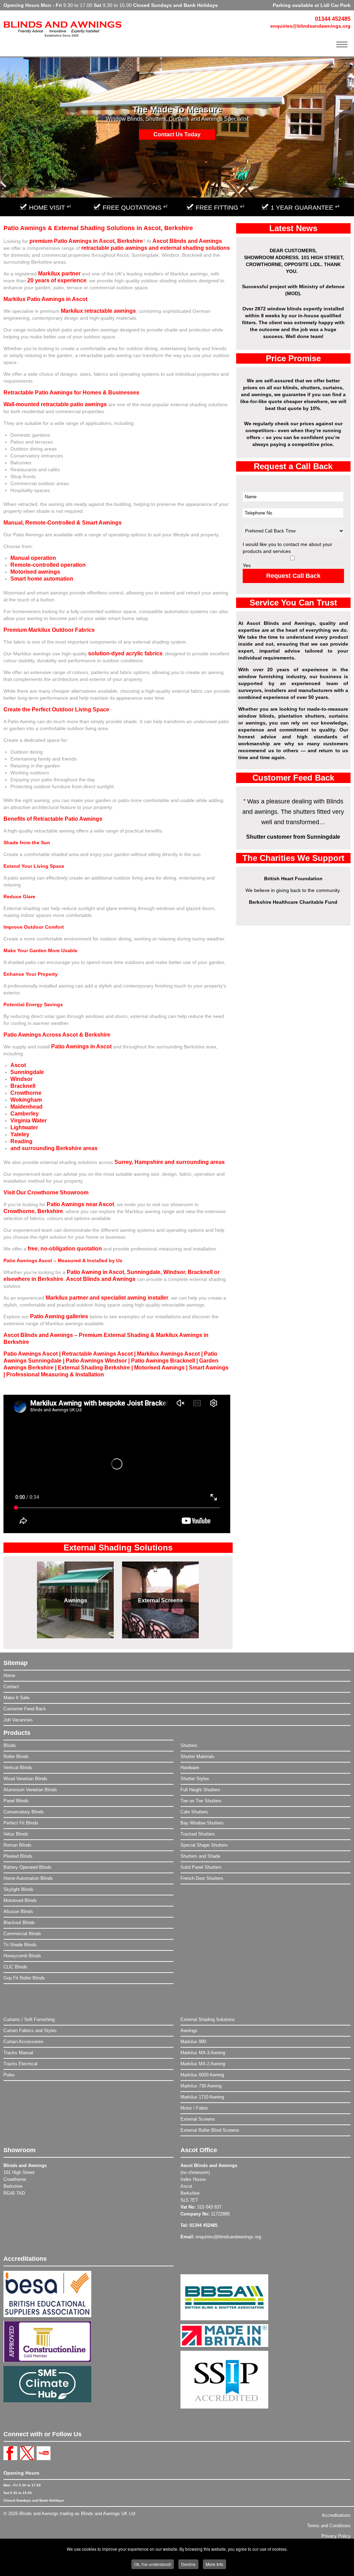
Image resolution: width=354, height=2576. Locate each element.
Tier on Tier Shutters (201, 1801)
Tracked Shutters (198, 1834)
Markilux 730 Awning (201, 2086)
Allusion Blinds (18, 1911)
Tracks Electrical (20, 2064)
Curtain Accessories (24, 2042)
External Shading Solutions (208, 2019)
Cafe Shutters (194, 1812)
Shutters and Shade (200, 1856)
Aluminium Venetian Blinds (30, 1790)
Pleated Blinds (18, 1856)
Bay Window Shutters (202, 1823)
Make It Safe (16, 1698)
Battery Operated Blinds (27, 1867)
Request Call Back (293, 576)
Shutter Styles (195, 1779)
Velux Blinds (16, 1834)
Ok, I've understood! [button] (153, 2564)
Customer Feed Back (25, 1709)
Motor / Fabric (194, 2108)
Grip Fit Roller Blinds (24, 1978)
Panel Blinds (16, 1801)
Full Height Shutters (200, 1790)
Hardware (190, 1768)
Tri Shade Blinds (20, 1945)
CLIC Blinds (15, 1967)
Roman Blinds (17, 1845)
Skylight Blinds (18, 1889)
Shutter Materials (198, 1756)
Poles (9, 2075)
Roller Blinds (16, 1756)
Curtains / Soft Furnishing (29, 2019)
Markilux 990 (193, 2042)
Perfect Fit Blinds (21, 1823)
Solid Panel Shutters (201, 1867)
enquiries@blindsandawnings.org (310, 26)
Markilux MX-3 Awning (203, 2053)
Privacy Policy (336, 2536)
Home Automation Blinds (28, 1878)
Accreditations (336, 2515)
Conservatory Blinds (24, 1812)
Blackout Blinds (19, 1923)
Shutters (189, 1745)
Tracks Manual (18, 2053)
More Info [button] (215, 2564)
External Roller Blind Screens (210, 2130)
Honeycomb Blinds (22, 1956)
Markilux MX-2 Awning (203, 2064)
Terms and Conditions (329, 2526)
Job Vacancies (18, 1720)
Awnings (76, 1600)
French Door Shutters (202, 1878)
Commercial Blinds (22, 1934)
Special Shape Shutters (204, 1845)
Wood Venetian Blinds (25, 1779)
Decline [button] (188, 2564)
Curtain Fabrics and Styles (30, 2031)
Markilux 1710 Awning (202, 2097)
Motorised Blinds (20, 1900)
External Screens (160, 1600)
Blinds (10, 1745)
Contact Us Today (177, 134)
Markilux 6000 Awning (202, 2075)
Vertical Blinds (18, 1768)
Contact (11, 1687)
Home (9, 1676)
